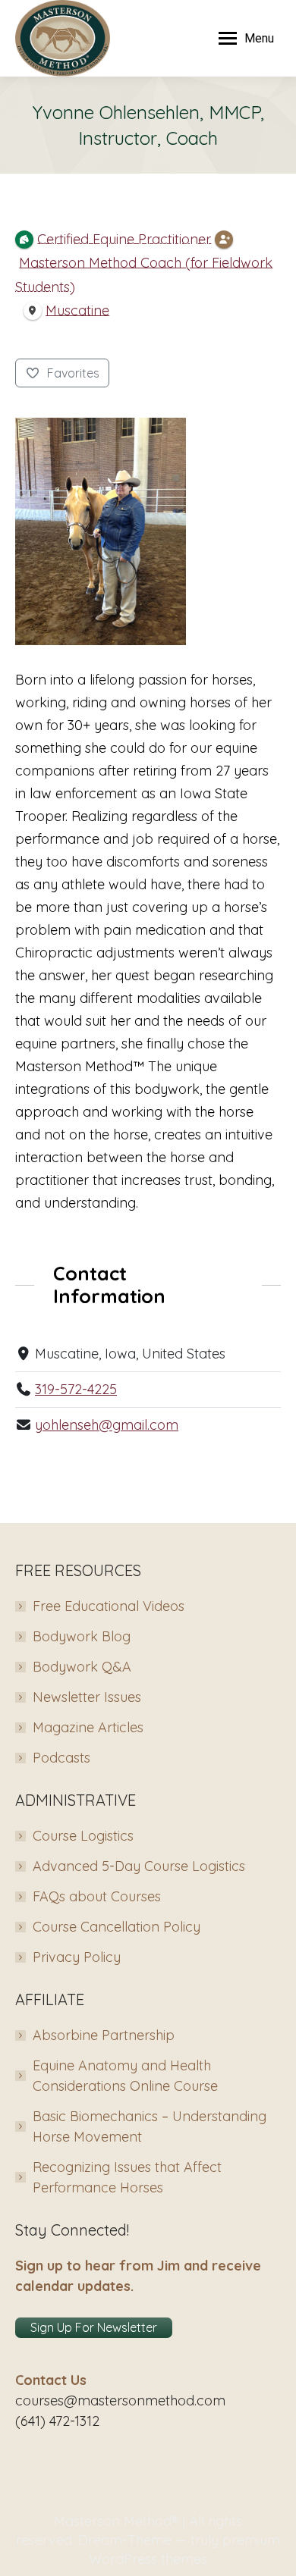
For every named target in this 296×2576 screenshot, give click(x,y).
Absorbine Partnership (104, 2035)
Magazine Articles (88, 1727)
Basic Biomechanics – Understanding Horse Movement (150, 2126)
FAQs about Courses (97, 1896)
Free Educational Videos (109, 1606)
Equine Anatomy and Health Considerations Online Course (125, 2076)
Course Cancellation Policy (117, 1927)
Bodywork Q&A (82, 1667)
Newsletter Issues (87, 1697)
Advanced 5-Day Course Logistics (139, 1866)
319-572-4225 (76, 1389)
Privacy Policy (77, 1957)
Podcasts (61, 1758)
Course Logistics (83, 1836)
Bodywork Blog (82, 1636)
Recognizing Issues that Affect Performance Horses (127, 2177)
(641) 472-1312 (57, 2421)
